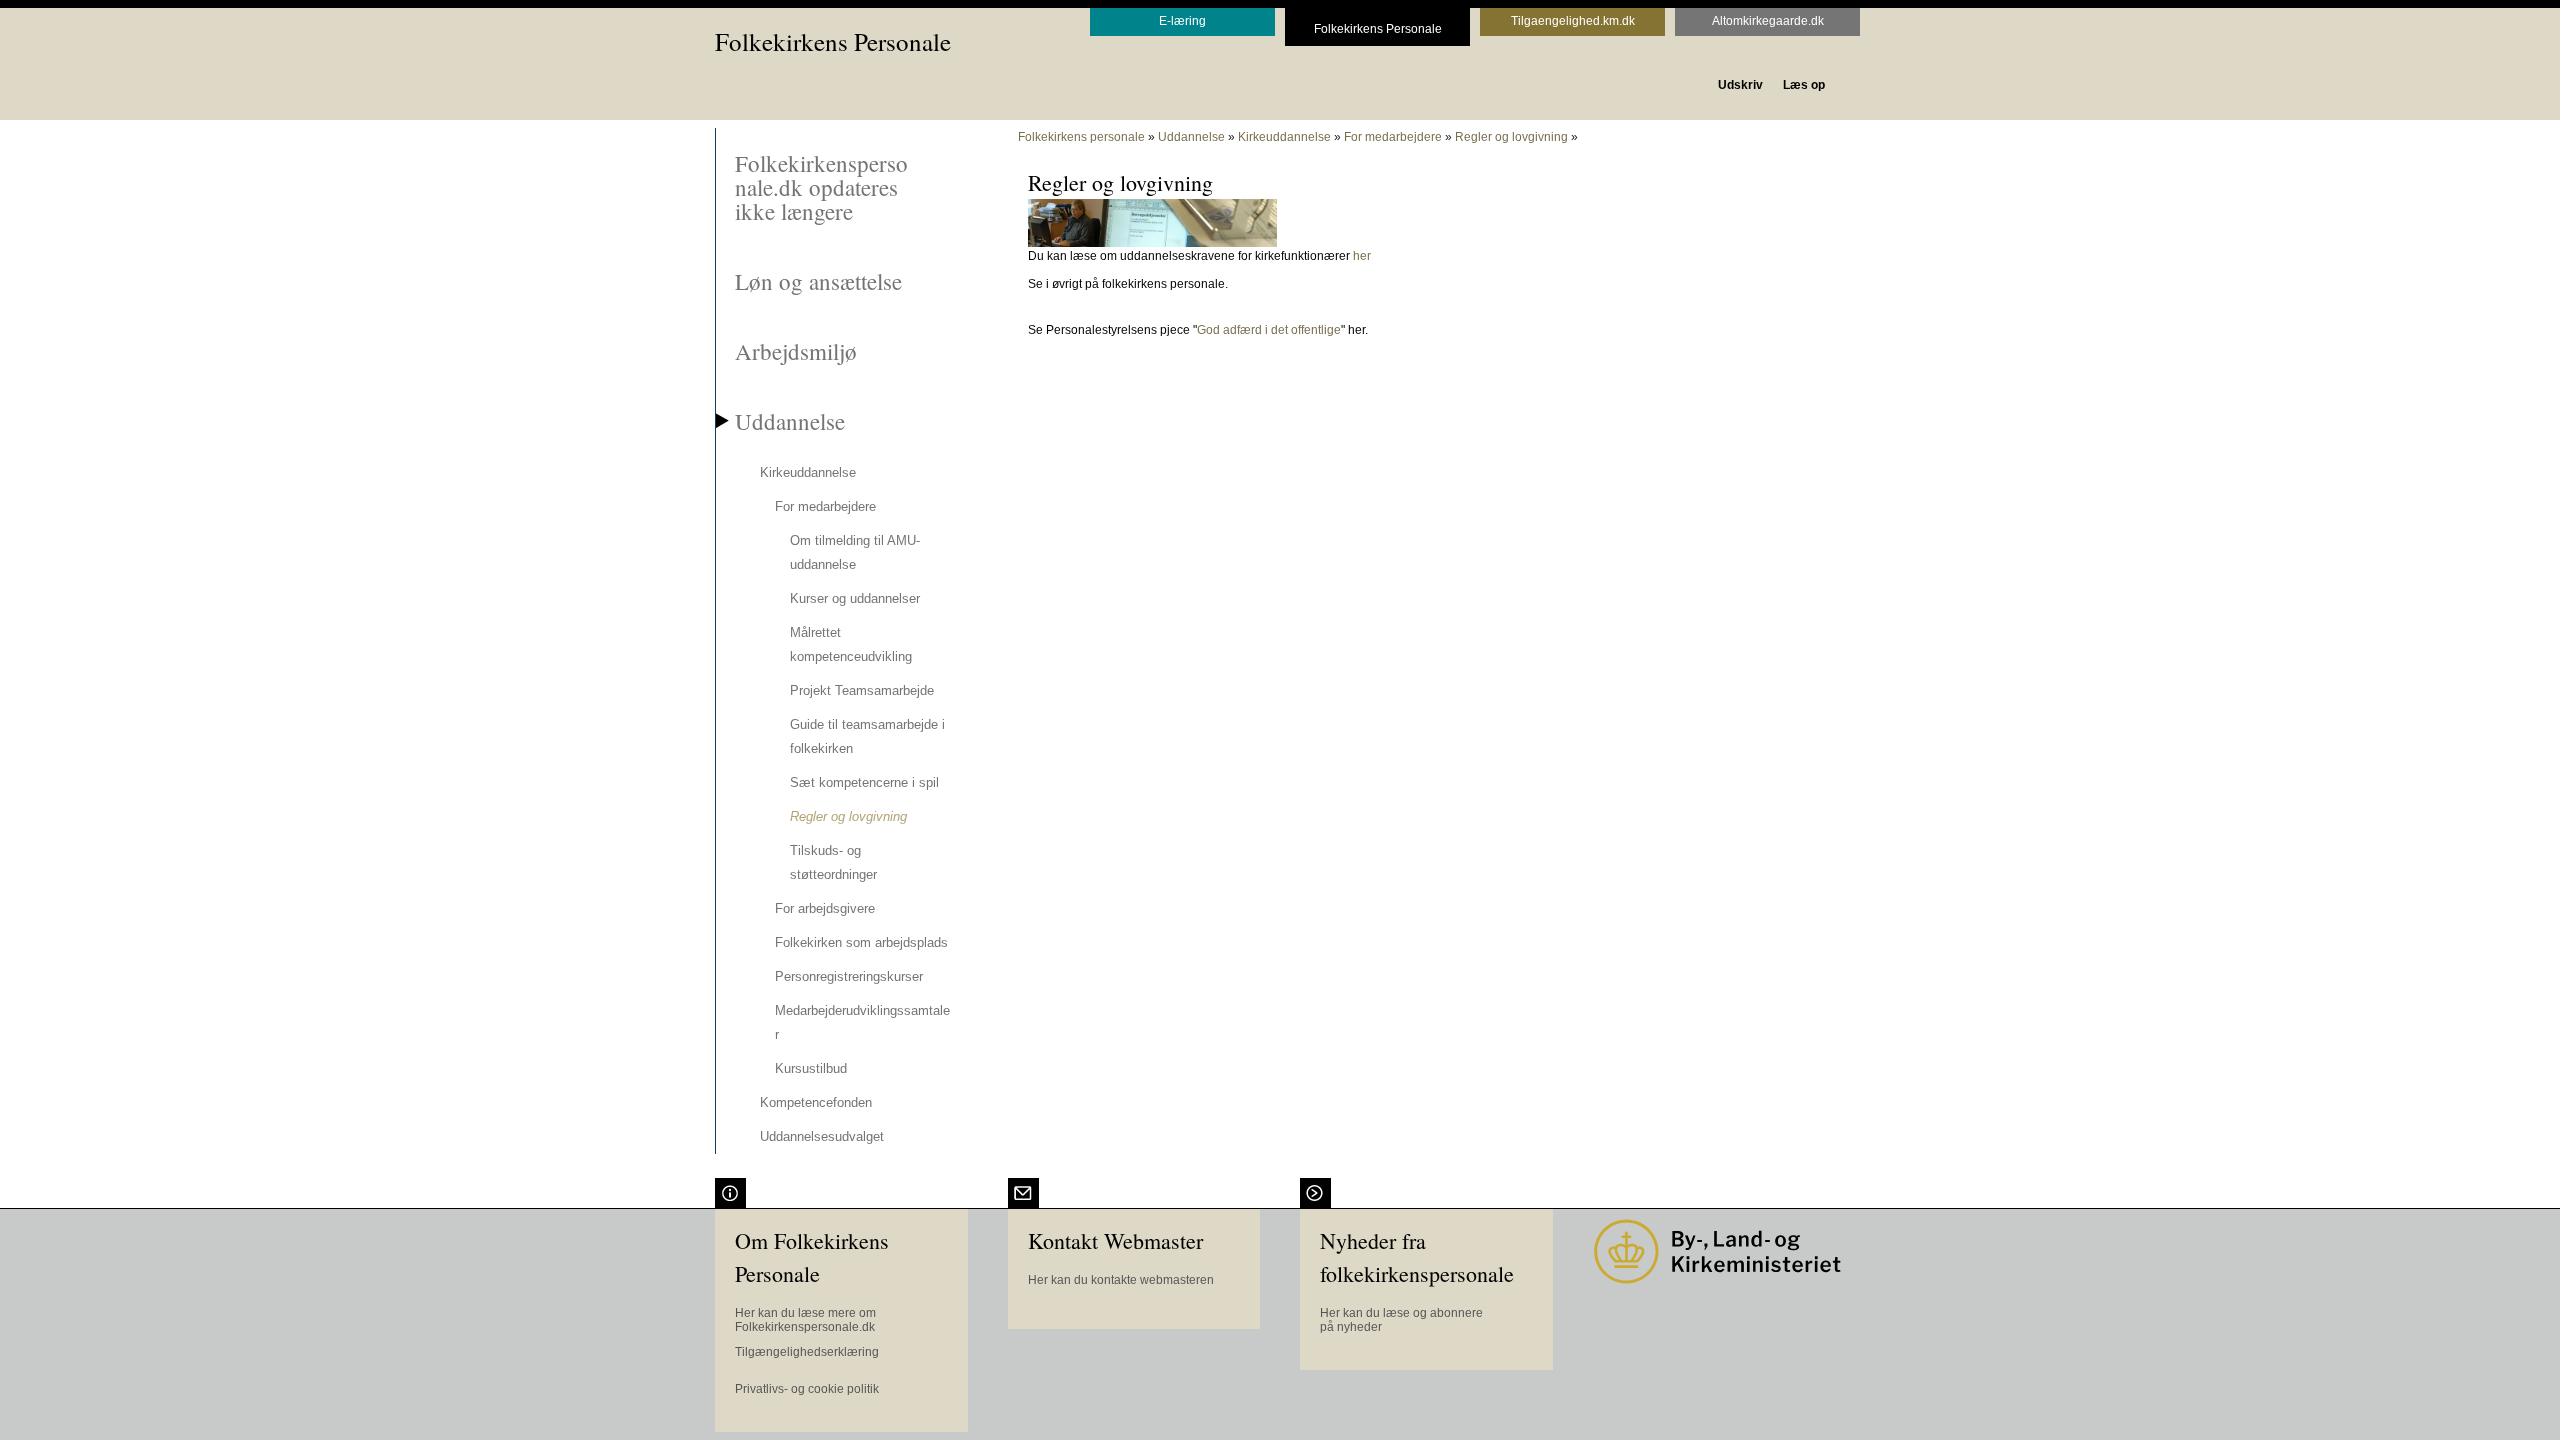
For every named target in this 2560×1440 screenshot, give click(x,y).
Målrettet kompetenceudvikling (851, 644)
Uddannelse (790, 421)
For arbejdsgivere (825, 908)
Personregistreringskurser (849, 976)
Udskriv (1740, 85)
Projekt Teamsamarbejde (862, 690)
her (1362, 256)
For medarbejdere (825, 506)
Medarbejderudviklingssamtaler (862, 1022)
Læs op (1804, 85)
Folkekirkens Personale (833, 41)
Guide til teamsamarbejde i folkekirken (867, 736)
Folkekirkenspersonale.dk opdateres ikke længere (821, 187)
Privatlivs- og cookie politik (807, 1389)
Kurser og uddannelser (855, 598)
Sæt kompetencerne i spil (864, 782)
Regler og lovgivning (848, 816)
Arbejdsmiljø (796, 351)
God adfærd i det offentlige (1269, 330)
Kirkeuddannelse (808, 472)
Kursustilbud (811, 1068)
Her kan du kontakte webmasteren (1121, 1280)
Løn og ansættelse (818, 281)
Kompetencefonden (816, 1102)
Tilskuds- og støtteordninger (833, 862)
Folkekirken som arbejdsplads (861, 942)
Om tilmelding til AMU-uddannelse (855, 552)
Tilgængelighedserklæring (807, 1352)
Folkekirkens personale (1081, 137)
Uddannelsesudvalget (822, 1136)
